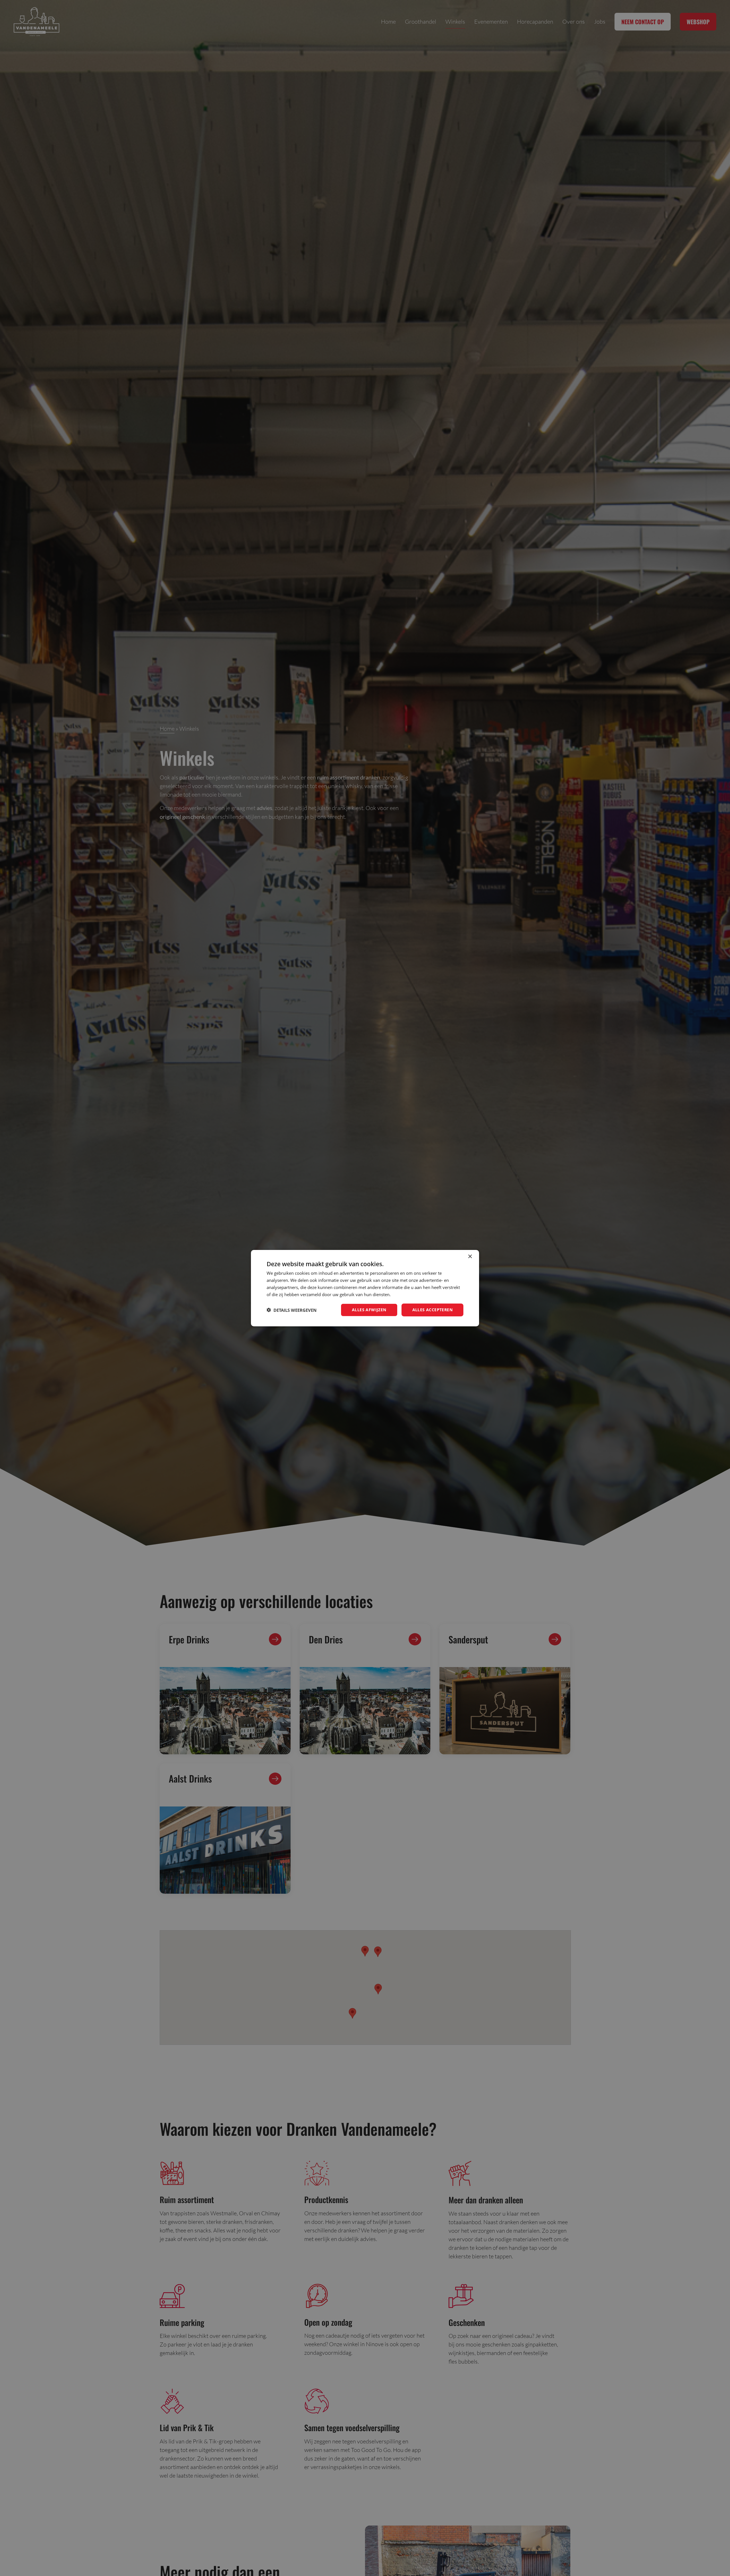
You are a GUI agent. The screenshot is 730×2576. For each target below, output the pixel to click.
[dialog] (365, 1288)
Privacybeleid (404, 1294)
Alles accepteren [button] (432, 1310)
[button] (292, 1310)
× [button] (470, 1256)
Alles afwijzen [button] (369, 1310)
